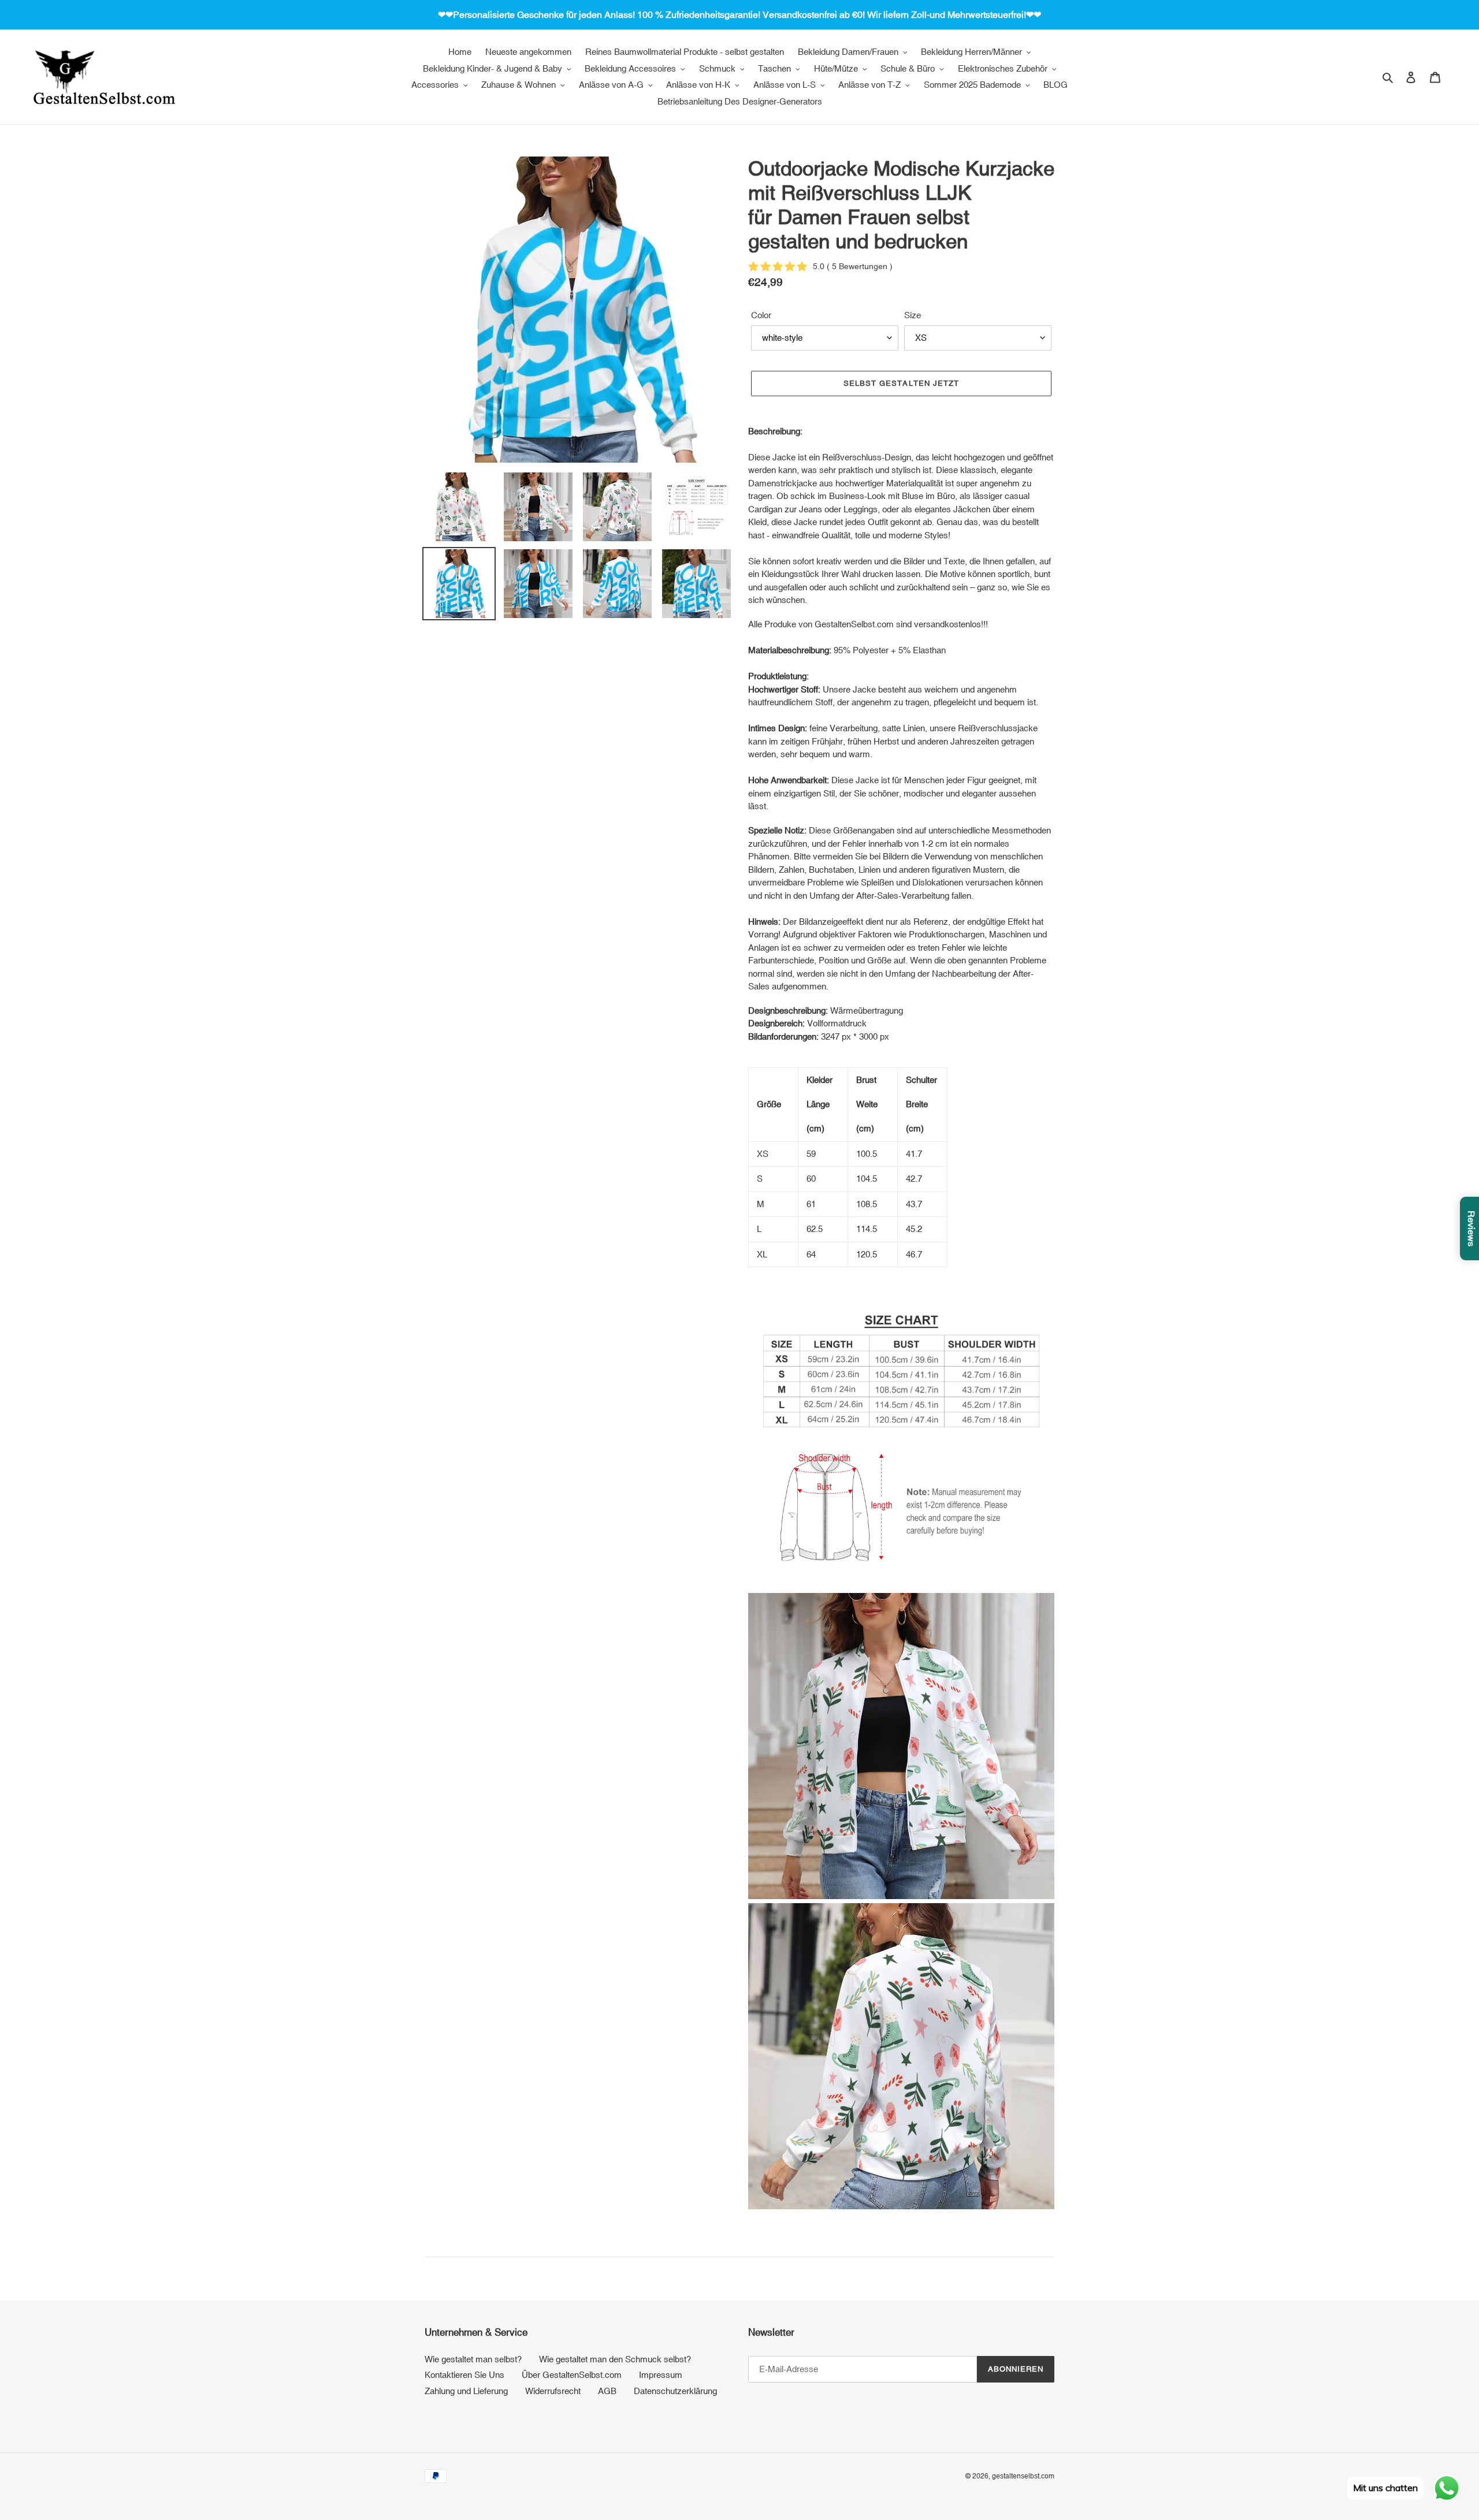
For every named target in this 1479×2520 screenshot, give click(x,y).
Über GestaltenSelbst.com (572, 2375)
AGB (607, 2391)
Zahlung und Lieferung (466, 2391)
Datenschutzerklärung (675, 2391)
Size (913, 315)
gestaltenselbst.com (1023, 2476)
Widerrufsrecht (553, 2391)
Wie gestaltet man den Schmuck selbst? (615, 2359)
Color (761, 315)
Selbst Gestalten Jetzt (901, 383)
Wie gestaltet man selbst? (473, 2359)
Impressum (661, 2375)
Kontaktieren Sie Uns (464, 2375)
